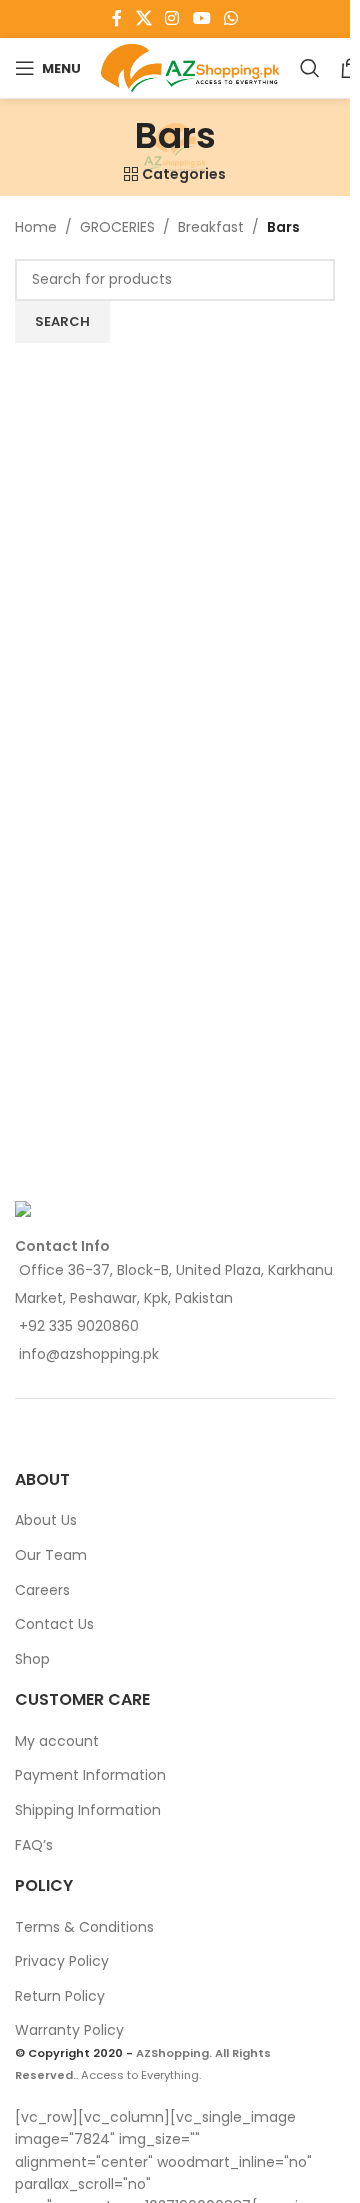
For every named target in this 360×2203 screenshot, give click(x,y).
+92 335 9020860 (79, 1326)
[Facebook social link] (117, 18)
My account (57, 1741)
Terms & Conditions (84, 1927)
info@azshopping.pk (89, 1354)
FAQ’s (34, 1845)
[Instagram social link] (172, 18)
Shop (32, 1659)
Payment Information (90, 1775)
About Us (46, 1520)
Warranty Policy (69, 2030)
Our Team (51, 1555)
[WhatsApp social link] (230, 18)
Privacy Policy (62, 1961)
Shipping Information (88, 1810)
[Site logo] (190, 67)
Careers (42, 1590)
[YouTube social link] (201, 18)
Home (36, 227)
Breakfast (211, 227)
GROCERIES (117, 227)
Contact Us (54, 1624)
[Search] (310, 68)
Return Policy (60, 1996)
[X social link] (143, 18)
